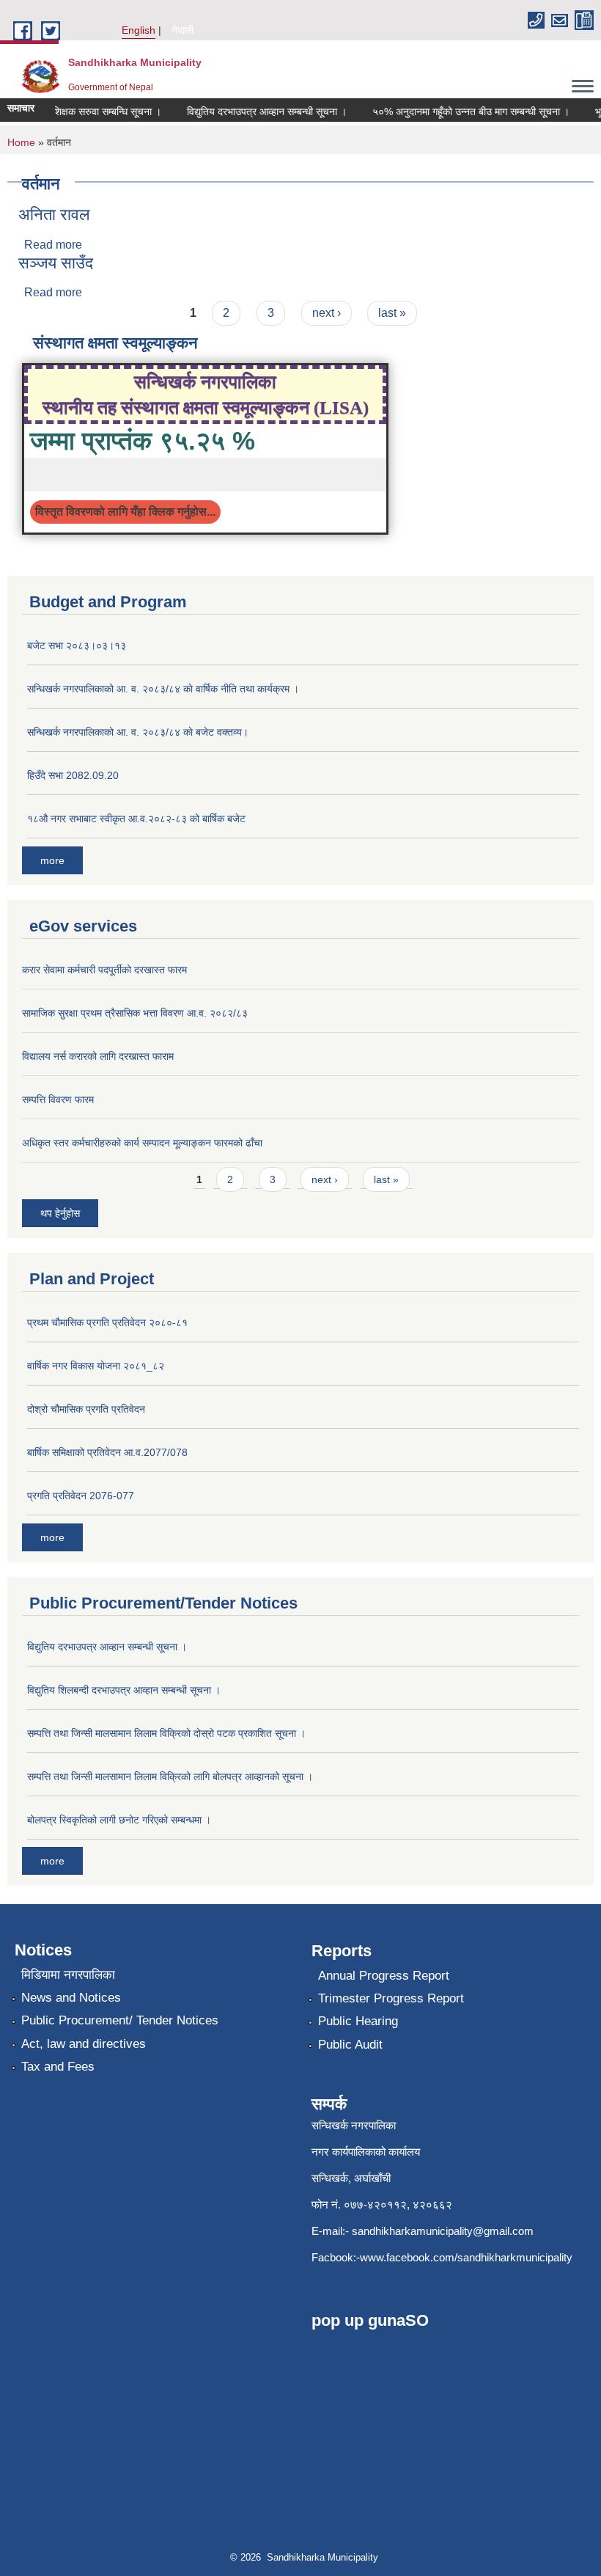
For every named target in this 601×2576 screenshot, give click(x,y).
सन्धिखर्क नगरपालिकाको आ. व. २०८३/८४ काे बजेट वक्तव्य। (138, 732)
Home (21, 142)
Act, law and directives (84, 2044)
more (52, 860)
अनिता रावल (54, 215)
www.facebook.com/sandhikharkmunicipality (466, 2257)
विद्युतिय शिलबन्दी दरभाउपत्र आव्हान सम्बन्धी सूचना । (124, 1690)
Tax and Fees (58, 2067)
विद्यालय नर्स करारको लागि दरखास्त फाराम (98, 1056)
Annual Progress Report (384, 1976)
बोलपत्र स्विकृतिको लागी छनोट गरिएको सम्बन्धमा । (119, 1820)
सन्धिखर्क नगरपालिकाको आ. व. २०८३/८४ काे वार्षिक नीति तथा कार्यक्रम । (163, 689)
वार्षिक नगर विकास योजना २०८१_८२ (96, 1366)
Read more (53, 245)
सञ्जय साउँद (56, 263)
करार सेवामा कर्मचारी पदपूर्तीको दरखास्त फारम (104, 970)
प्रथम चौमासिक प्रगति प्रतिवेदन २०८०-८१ (107, 1322)
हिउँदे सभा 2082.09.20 (73, 775)
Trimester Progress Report (391, 1998)
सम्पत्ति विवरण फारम (58, 1099)
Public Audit (350, 2045)
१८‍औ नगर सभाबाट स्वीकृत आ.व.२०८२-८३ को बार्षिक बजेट (136, 819)
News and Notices (71, 1998)
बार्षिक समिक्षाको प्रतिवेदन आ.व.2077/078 (107, 1452)
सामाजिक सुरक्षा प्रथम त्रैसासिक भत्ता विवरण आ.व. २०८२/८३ (135, 1013)
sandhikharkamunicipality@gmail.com (443, 2231)
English (139, 30)
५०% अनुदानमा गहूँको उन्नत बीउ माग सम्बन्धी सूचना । (459, 111)
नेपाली (182, 30)
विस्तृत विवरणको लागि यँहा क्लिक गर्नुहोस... (125, 512)
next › (327, 313)
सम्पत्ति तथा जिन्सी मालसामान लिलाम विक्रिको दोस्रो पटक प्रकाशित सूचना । (166, 1733)
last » (392, 313)
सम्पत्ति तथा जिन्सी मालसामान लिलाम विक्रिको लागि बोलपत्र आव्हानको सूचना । (170, 1777)
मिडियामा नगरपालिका (68, 1975)
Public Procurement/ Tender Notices (120, 2020)
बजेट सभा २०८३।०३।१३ (77, 645)
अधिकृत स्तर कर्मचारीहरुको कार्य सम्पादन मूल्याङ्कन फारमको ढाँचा (142, 1143)
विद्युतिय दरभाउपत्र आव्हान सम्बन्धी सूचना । (255, 111)
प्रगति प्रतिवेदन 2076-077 (81, 1496)
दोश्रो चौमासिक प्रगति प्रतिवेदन (86, 1409)
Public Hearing (358, 2021)
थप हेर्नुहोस (60, 1213)
